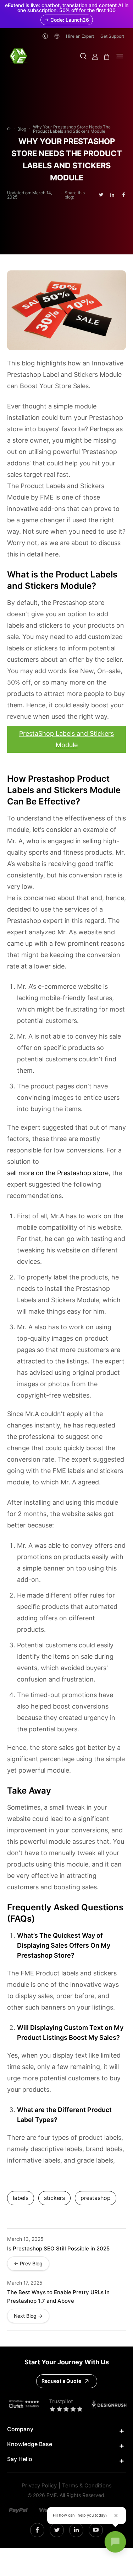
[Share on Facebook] (124, 195)
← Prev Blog (28, 2264)
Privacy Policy (39, 2486)
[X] (57, 2530)
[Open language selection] (57, 36)
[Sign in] (95, 57)
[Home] (9, 129)
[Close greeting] (116, 2516)
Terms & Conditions (87, 2486)
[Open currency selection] (45, 36)
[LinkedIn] (76, 2530)
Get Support (112, 36)
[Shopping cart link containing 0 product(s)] (107, 57)
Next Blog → (28, 2316)
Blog (22, 129)
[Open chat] (115, 2542)
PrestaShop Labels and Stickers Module (66, 739)
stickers (54, 2198)
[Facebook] (37, 2530)
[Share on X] (101, 195)
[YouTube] (96, 2530)
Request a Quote (61, 2381)
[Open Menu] (120, 57)
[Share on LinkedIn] (112, 195)
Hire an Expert (80, 36)
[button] (83, 57)
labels (21, 2198)
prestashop (96, 2198)
